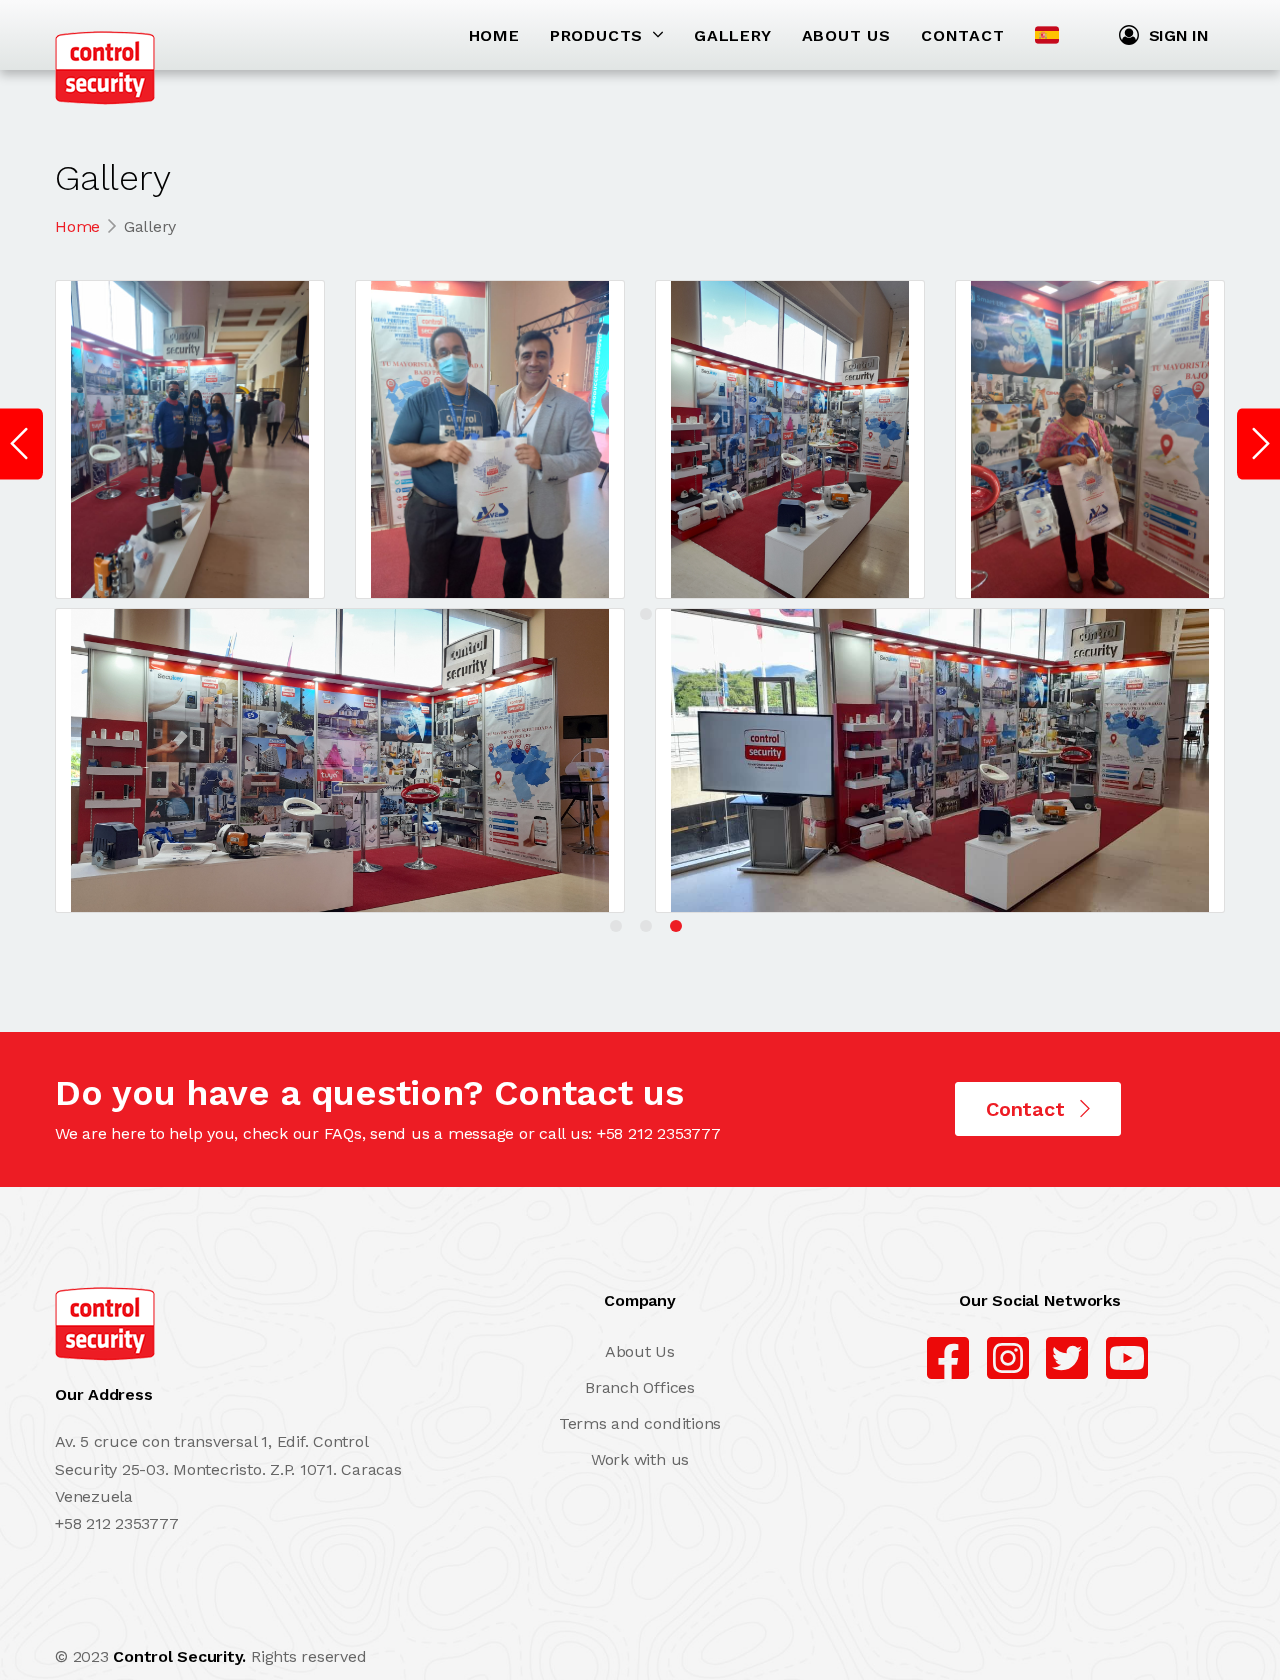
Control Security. (179, 1656)
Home (77, 226)
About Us (640, 1351)
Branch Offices (640, 1387)
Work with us (640, 1459)
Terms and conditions (640, 1423)
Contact (1028, 1109)
